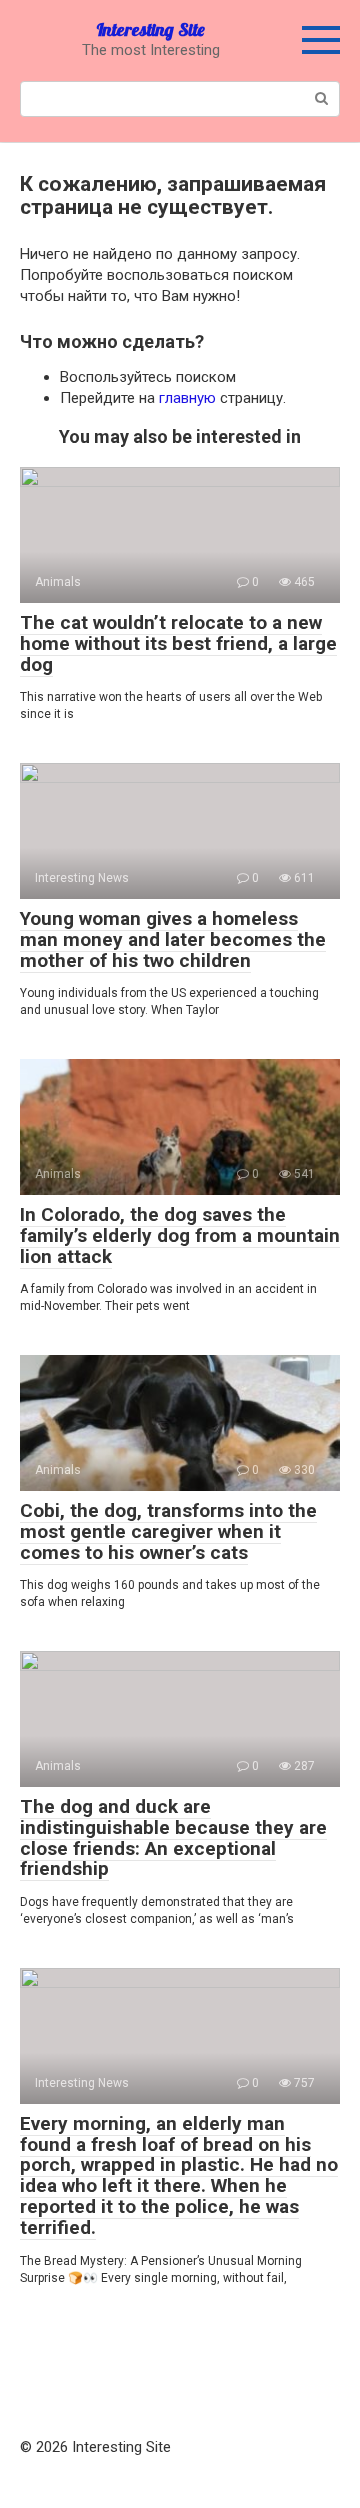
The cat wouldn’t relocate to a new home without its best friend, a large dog (178, 643)
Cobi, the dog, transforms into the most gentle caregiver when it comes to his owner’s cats (168, 1531)
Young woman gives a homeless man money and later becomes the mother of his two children (173, 939)
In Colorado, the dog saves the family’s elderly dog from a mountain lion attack (180, 1235)
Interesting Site (150, 29)
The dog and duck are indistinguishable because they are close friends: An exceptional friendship (173, 1838)
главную (187, 398)
